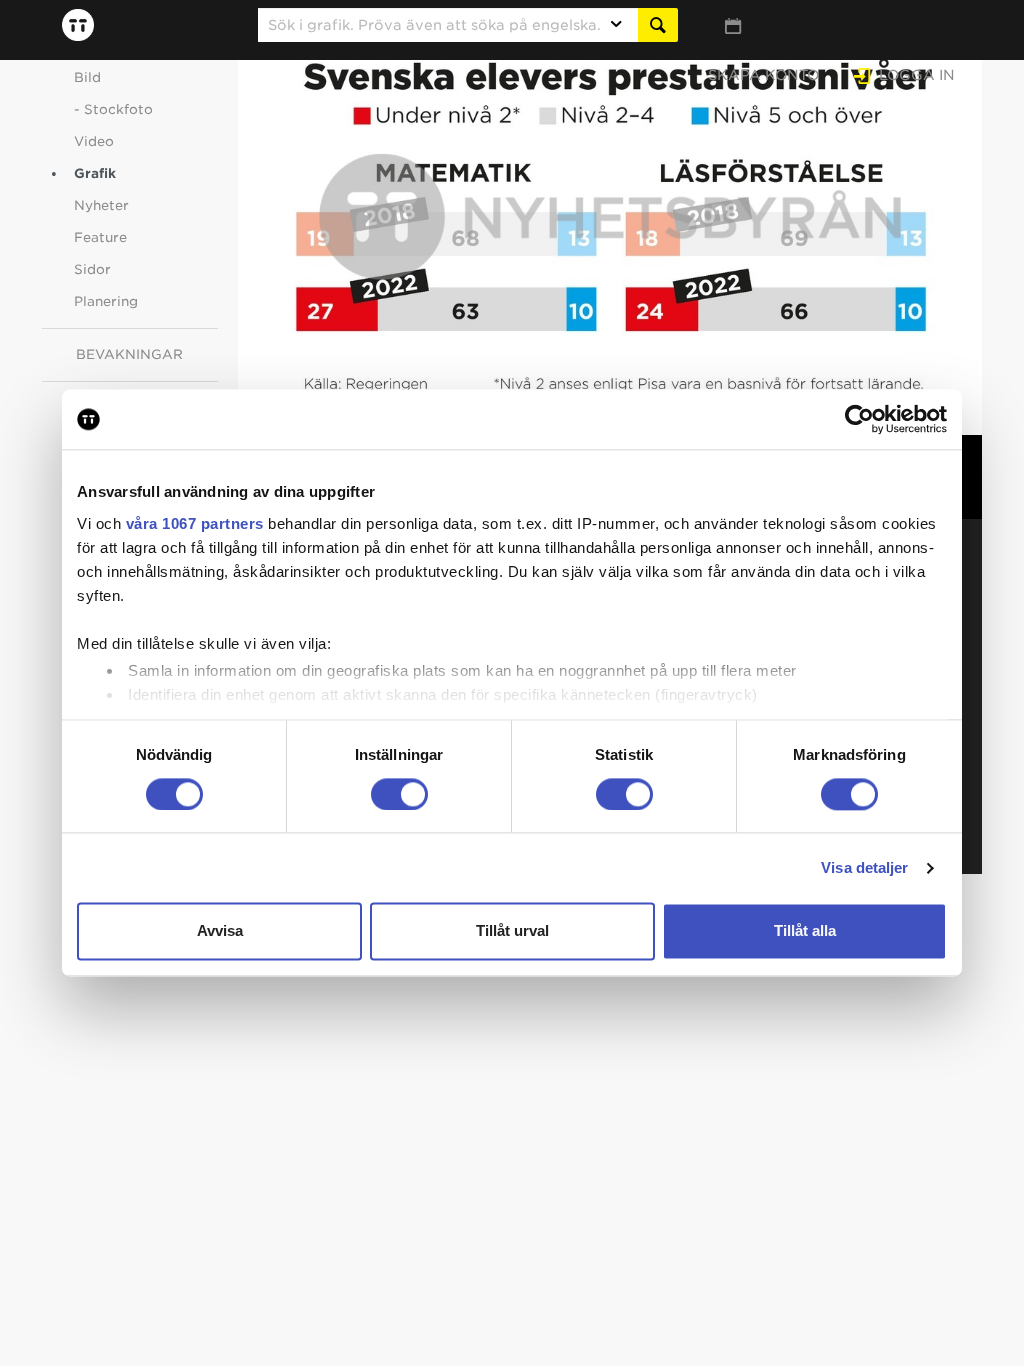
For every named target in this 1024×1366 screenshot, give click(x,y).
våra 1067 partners (195, 523)
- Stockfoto (113, 109)
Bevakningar (129, 354)
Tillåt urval (512, 931)
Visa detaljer (864, 867)
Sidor (92, 269)
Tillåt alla (805, 931)
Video (94, 141)
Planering (106, 301)
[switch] (399, 794)
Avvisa (220, 931)
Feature (100, 237)
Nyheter (101, 205)
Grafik (95, 173)
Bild (87, 77)
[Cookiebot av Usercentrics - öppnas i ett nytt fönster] (859, 419)
